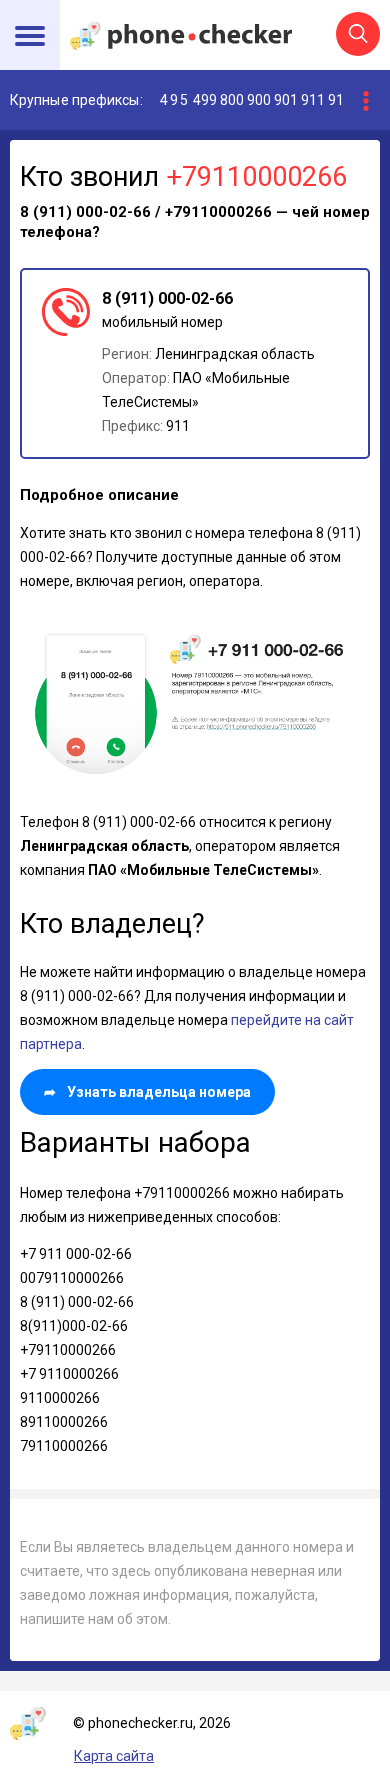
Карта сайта (114, 1756)
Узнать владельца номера (147, 1092)
